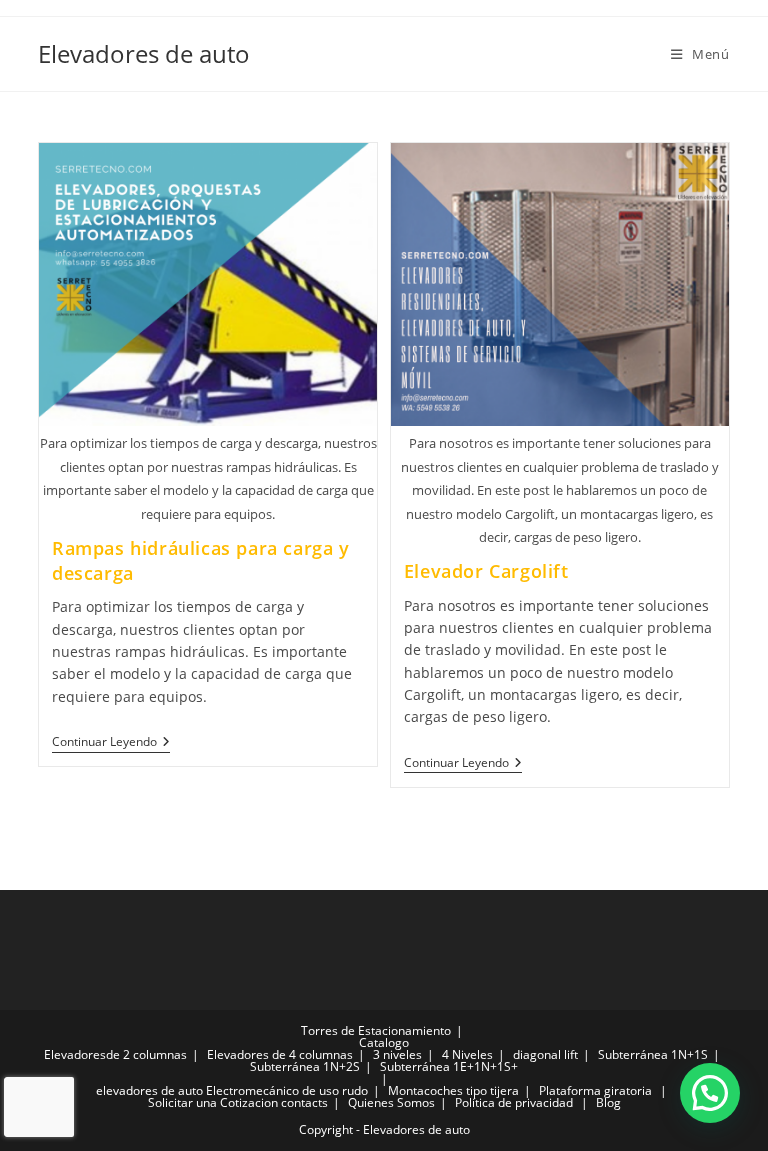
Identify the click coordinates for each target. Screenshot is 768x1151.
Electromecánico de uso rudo (287, 1090)
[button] (710, 1093)
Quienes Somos (391, 1102)
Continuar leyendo (111, 742)
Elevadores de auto (144, 53)
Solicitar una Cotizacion (213, 1102)
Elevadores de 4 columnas (280, 1054)
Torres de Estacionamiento (376, 1030)
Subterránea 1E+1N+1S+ (449, 1066)
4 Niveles (467, 1054)
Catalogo (384, 1042)
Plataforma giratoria (595, 1090)
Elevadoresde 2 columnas (115, 1054)
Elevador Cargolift (486, 571)
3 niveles (397, 1054)
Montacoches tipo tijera (453, 1090)
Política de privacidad (514, 1102)
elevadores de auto (149, 1090)
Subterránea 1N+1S (653, 1054)
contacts (304, 1102)
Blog (608, 1102)
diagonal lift (545, 1054)
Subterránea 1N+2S (305, 1066)
